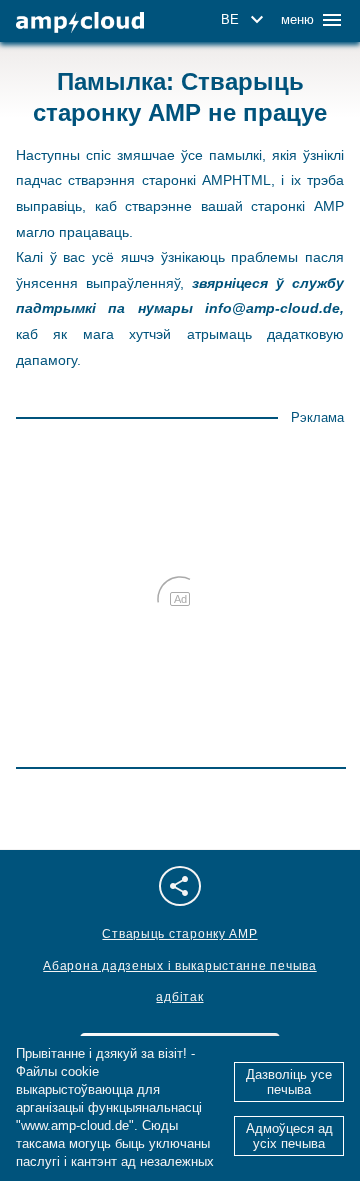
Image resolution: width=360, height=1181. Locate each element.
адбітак (179, 997)
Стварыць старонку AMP (179, 934)
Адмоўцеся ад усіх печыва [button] (289, 1136)
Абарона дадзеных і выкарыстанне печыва (179, 966)
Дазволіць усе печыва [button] (289, 1082)
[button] (245, 20)
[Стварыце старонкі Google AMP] (80, 22)
